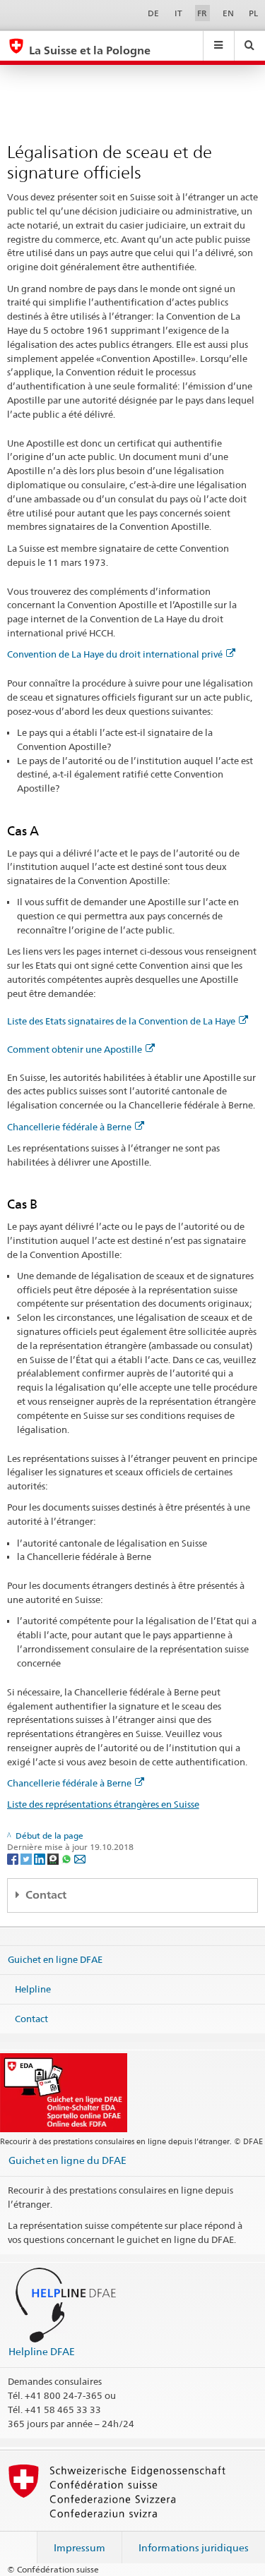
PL (253, 13)
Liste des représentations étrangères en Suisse (103, 1804)
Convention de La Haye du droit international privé (115, 654)
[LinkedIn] (41, 1859)
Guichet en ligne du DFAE (67, 2160)
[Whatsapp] (67, 1859)
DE (153, 13)
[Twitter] (27, 1859)
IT (178, 13)
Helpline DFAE (42, 2351)
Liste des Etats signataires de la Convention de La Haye (121, 1021)
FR (202, 13)
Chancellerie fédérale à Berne (69, 1127)
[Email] (80, 1859)
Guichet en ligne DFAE (55, 1959)
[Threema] (54, 1859)
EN (228, 13)
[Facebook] (14, 1859)
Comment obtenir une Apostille (75, 1049)
